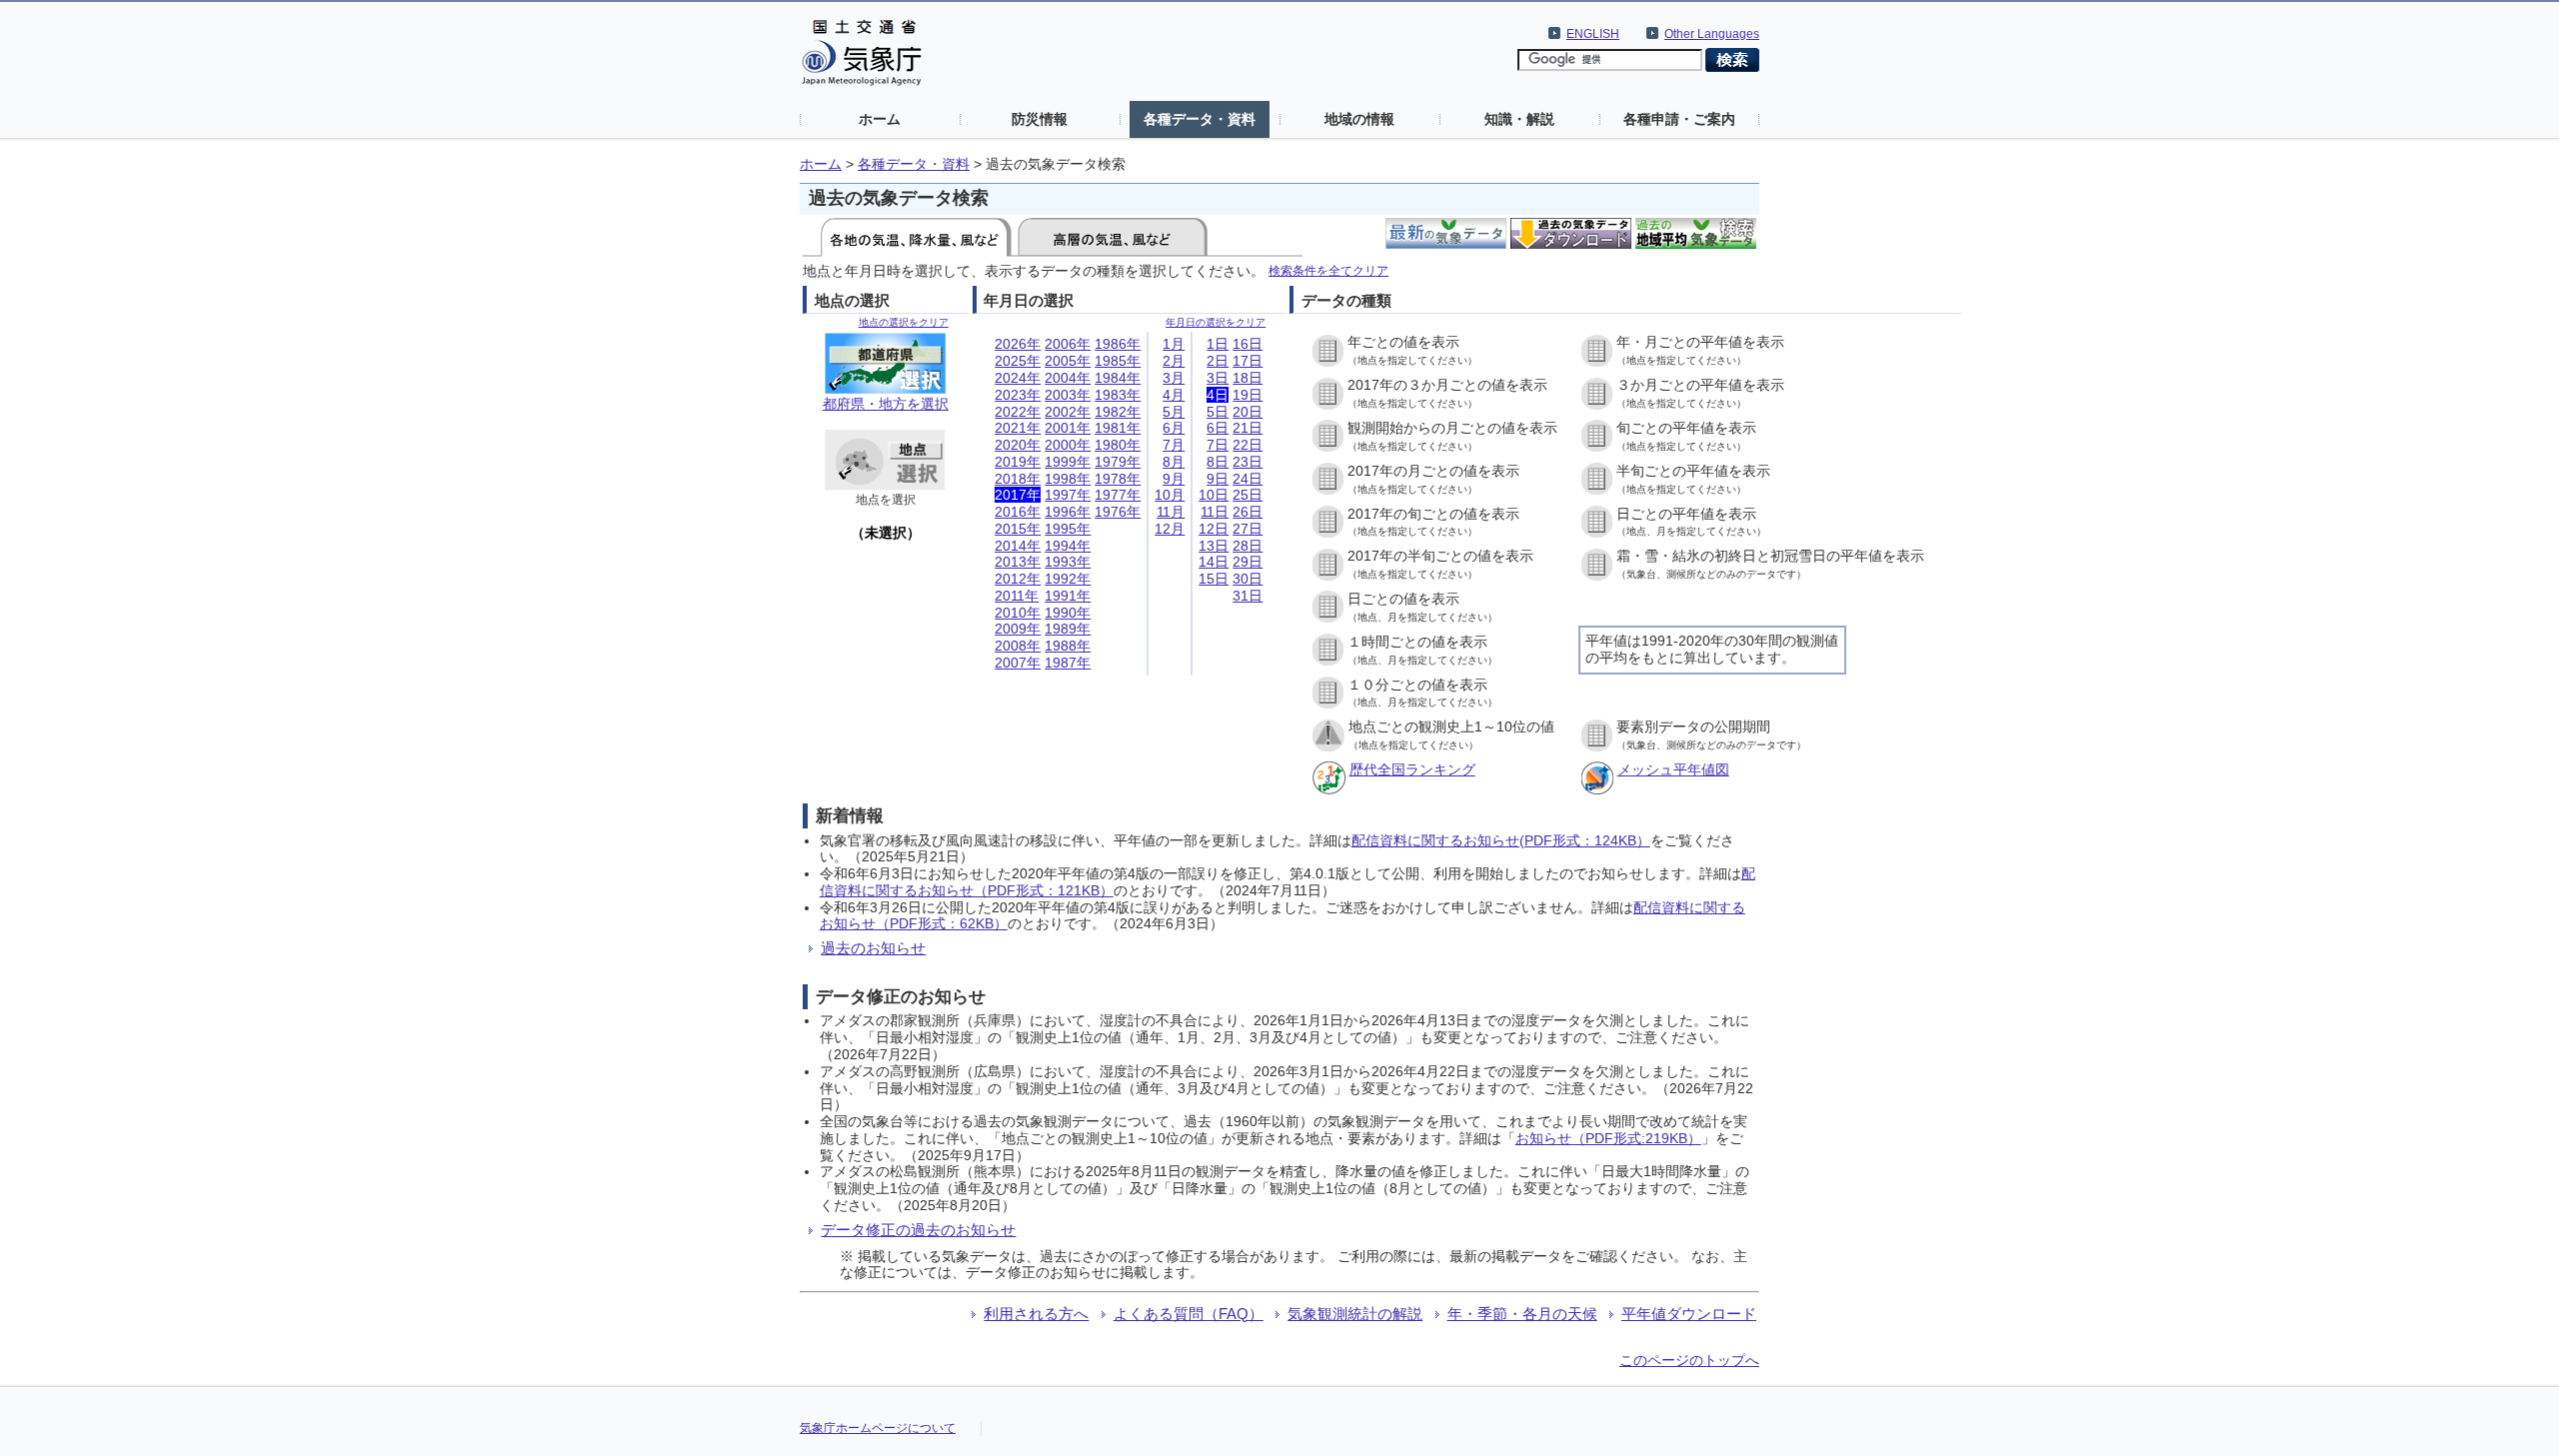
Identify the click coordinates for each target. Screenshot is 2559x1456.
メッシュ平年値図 (1673, 769)
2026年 (1018, 344)
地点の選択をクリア (904, 322)
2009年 (1018, 629)
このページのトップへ (1689, 1360)
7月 (1174, 445)
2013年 (1018, 562)
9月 (1174, 479)
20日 (1248, 412)
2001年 (1068, 428)
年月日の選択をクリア (1216, 322)
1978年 (1118, 479)
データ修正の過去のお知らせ (918, 1230)
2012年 (1018, 579)
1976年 (1118, 512)
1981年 (1118, 428)
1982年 (1118, 412)
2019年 (1018, 462)
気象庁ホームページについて (878, 1428)
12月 (1170, 529)
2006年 (1068, 344)
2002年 (1068, 412)
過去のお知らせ (873, 948)
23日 (1248, 462)
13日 (1214, 546)
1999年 (1068, 462)
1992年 (1068, 579)
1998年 (1068, 479)
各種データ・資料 (1200, 119)
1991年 (1068, 596)
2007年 (1018, 663)
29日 (1248, 562)
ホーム (880, 119)
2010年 (1018, 613)
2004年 (1068, 378)
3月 (1174, 378)
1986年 (1118, 344)
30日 (1248, 579)
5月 (1174, 412)
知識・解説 (1519, 119)
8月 (1174, 462)
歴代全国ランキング (1412, 769)
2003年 (1068, 395)
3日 (1218, 378)
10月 (1170, 495)
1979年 (1118, 462)
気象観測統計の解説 (1355, 1314)
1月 (1174, 344)
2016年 (1018, 512)
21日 (1248, 428)
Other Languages (1712, 34)
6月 (1174, 428)
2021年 (1018, 428)
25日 (1248, 495)
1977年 (1118, 495)
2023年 (1018, 395)
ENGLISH (1593, 34)
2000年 (1068, 445)
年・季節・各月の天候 (1522, 1314)
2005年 (1068, 361)
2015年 (1018, 529)
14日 (1214, 562)
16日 (1248, 344)
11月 (1171, 512)
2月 (1174, 361)
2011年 (1017, 596)
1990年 (1068, 613)
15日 (1214, 579)
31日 (1248, 596)
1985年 (1118, 361)
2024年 (1018, 378)
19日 (1248, 395)
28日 (1248, 546)
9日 (1218, 479)
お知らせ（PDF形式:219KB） (1608, 1138)
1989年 (1068, 629)
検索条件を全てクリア (1328, 270)
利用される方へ (1036, 1314)
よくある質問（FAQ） (1189, 1314)
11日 (1215, 512)
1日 (1218, 344)
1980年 (1118, 445)
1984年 (1118, 378)
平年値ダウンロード (1689, 1314)
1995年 (1068, 529)
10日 (1214, 495)
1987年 (1068, 663)
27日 (1248, 529)
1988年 (1068, 646)
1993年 (1068, 562)
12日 (1214, 529)
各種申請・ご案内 (1679, 119)
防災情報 (1040, 119)
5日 (1218, 412)
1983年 (1118, 395)
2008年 (1018, 646)
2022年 (1018, 412)
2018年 (1018, 479)
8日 (1218, 462)
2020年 (1018, 445)
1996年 (1068, 512)
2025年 (1018, 361)
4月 (1174, 395)
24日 (1248, 479)
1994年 (1068, 546)
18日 (1248, 378)
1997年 (1068, 495)
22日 (1248, 445)
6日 (1218, 428)
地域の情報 (1359, 119)
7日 (1218, 445)
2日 (1218, 361)
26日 (1248, 512)
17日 (1248, 361)
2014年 (1018, 546)
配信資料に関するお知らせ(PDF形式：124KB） (1501, 840)
